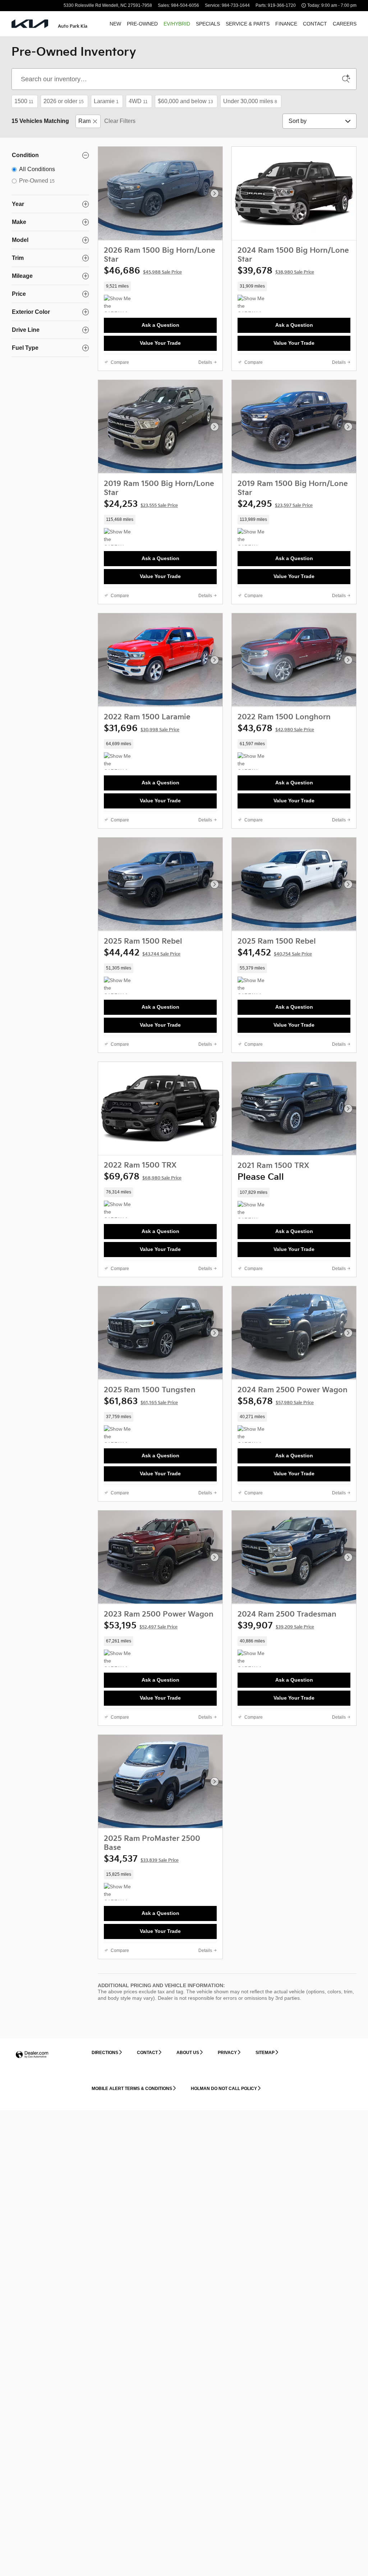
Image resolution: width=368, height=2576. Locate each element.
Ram (84, 121)
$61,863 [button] (141, 1401)
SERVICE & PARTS (248, 24)
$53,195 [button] (141, 1626)
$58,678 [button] (276, 1401)
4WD (138, 101)
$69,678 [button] (143, 1177)
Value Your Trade (160, 343)
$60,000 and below (185, 101)
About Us (188, 2053)
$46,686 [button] (143, 271)
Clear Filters (120, 121)
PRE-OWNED (142, 24)
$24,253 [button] (141, 504)
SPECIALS (208, 24)
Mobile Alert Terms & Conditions (132, 2089)
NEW (115, 24)
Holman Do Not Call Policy (224, 2089)
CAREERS (345, 24)
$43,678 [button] (276, 728)
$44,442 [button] (142, 953)
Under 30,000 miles (250, 101)
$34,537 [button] (141, 1859)
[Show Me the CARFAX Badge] (117, 537)
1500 (24, 101)
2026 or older (64, 101)
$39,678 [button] (276, 271)
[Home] (30, 24)
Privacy (227, 2053)
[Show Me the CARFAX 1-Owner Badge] (117, 303)
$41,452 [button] (275, 953)
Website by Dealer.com (32, 2055)
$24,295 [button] (275, 504)
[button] (160, 286)
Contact (147, 2053)
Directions (105, 2053)
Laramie (106, 101)
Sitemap (265, 2053)
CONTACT (315, 24)
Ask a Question (160, 325)
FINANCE (286, 24)
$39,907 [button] (276, 1626)
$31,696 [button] (142, 728)
